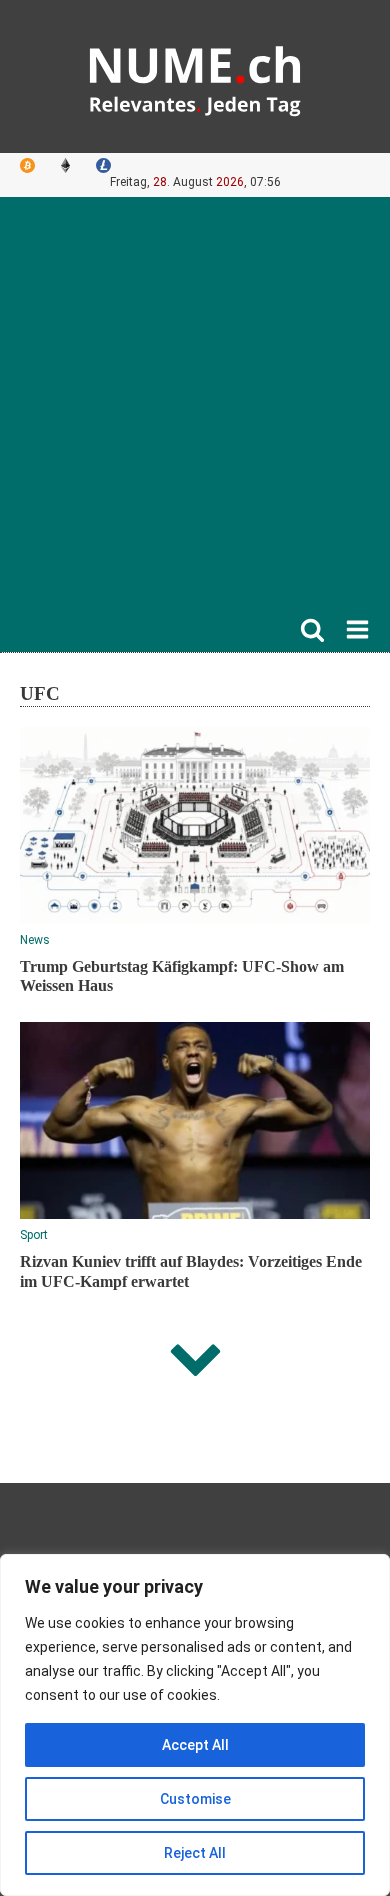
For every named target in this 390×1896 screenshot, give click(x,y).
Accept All (195, 1745)
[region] (195, 1725)
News (35, 940)
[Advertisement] (195, 412)
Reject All (195, 1853)
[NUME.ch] (195, 76)
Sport (34, 1235)
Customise (195, 1799)
